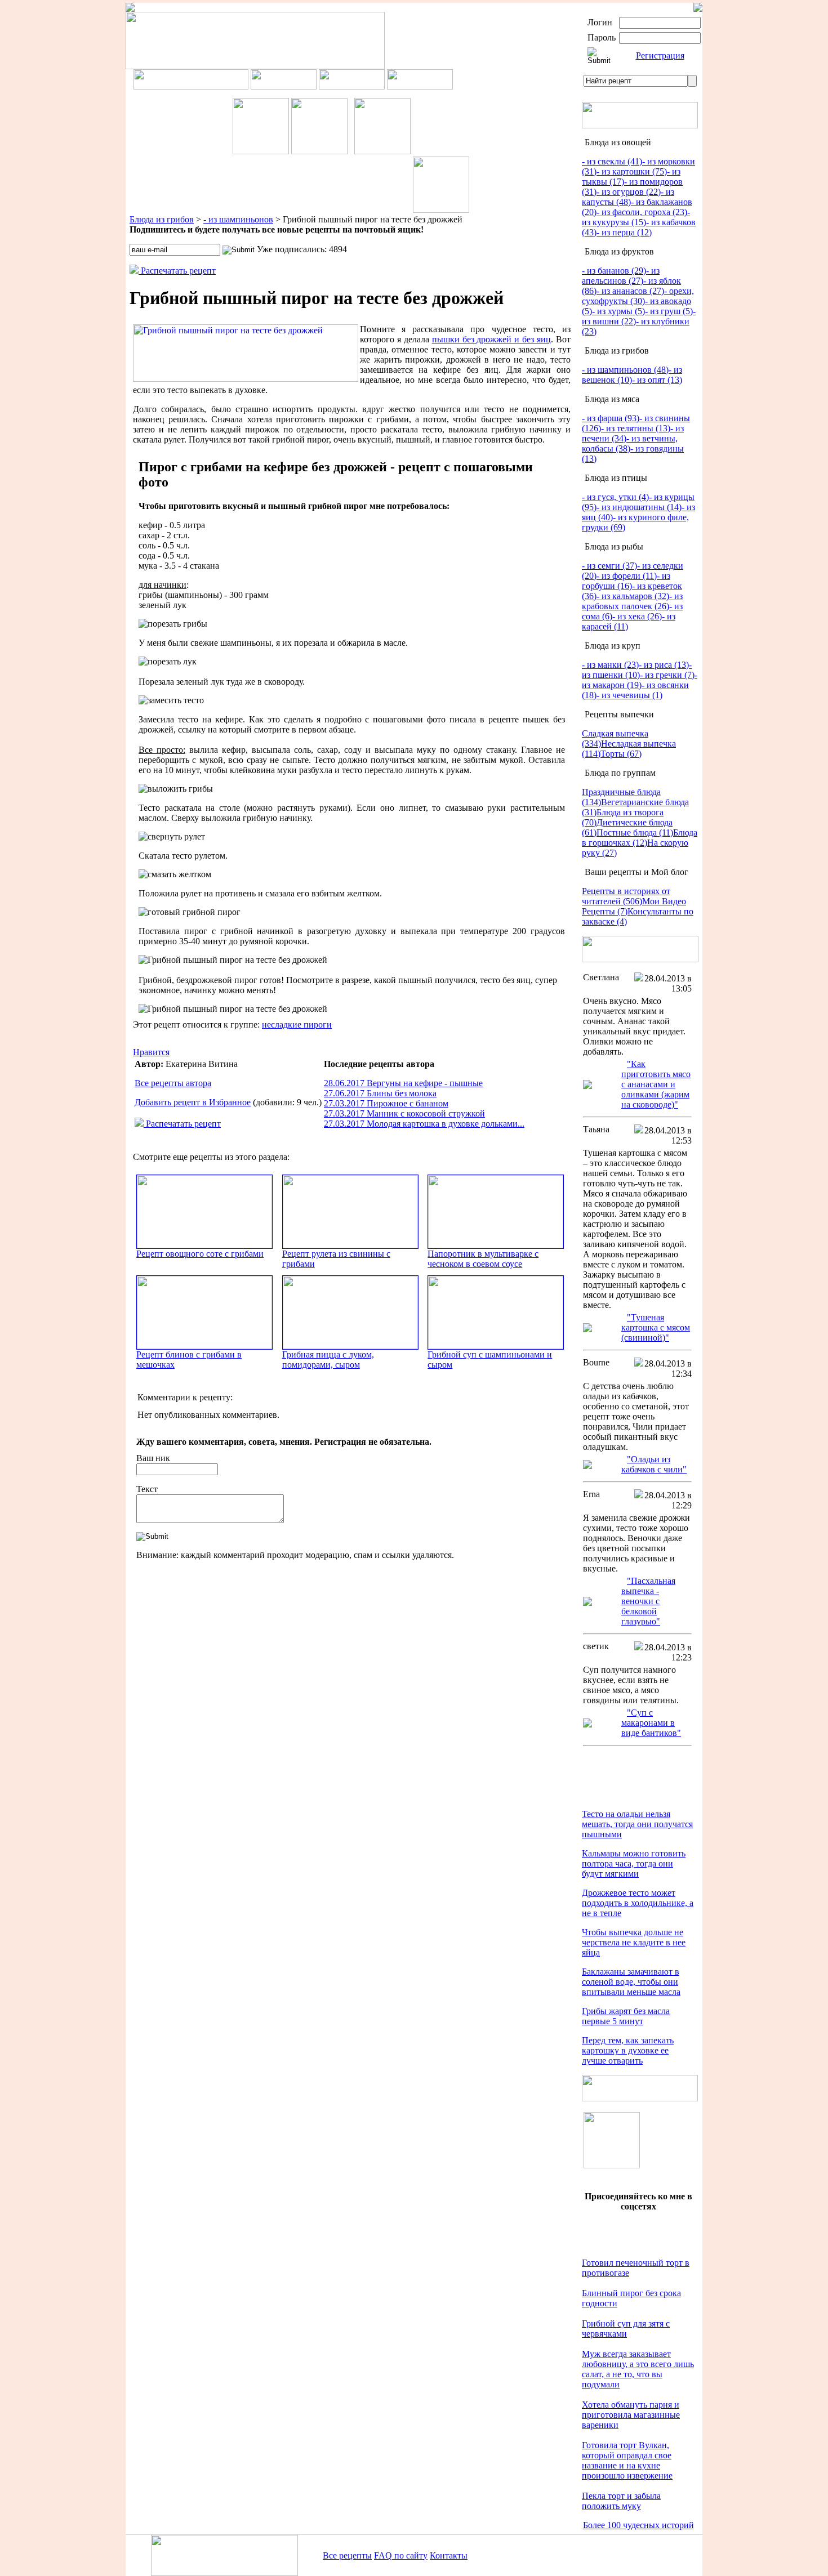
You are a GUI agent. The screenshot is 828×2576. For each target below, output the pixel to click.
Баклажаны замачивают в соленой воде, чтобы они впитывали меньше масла (631, 1982)
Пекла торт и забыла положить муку (621, 2501)
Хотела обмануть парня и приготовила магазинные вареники (631, 2415)
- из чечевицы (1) (629, 695)
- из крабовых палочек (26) (632, 601)
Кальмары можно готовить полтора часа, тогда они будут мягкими (634, 1863)
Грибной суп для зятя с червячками (626, 2329)
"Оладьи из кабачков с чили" (654, 1464)
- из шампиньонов (238, 219)
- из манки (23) (610, 665)
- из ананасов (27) (630, 291)
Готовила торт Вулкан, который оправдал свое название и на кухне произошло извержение (627, 2460)
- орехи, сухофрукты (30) (638, 296)
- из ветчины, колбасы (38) (630, 443)
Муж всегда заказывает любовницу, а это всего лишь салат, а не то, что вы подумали (638, 2369)
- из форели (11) (627, 576)
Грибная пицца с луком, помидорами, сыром (328, 1360)
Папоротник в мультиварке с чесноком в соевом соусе (483, 1259)
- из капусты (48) (628, 197)
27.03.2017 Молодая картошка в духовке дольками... (424, 1124)
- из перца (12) (624, 232)
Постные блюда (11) (635, 832)
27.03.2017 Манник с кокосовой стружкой (404, 1113)
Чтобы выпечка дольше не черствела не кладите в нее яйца (634, 1942)
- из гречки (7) (667, 675)
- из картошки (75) (632, 171)
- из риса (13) (664, 665)
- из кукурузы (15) (636, 217)
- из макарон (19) (640, 680)
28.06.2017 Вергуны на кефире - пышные (403, 1083)
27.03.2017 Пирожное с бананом (386, 1103)
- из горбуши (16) (626, 581)
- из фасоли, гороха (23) (642, 212)
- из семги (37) (609, 566)
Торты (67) (621, 754)
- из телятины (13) (636, 428)
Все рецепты (347, 2555)
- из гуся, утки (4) (615, 497)
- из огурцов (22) (629, 192)
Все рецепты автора (173, 1083)
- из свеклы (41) (612, 161)
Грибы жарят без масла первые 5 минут (626, 2016)
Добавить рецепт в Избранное (193, 1102)
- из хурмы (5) (618, 311)
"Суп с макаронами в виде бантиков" (651, 1723)
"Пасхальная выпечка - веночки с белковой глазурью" (648, 1601)
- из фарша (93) (611, 418)
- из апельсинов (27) (621, 276)
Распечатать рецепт (177, 271)
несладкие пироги (297, 1024)
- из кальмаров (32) (633, 596)
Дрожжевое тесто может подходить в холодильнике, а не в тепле (638, 1903)
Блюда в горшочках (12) (640, 838)
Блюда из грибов (162, 219)
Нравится (151, 1052)
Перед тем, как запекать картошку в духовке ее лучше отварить (628, 2050)
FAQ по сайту (401, 2555)
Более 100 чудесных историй (638, 2525)
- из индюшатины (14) (639, 507)
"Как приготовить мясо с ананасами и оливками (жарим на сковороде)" (656, 1084)
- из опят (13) (657, 380)
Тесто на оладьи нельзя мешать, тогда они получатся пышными (637, 1824)
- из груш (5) (669, 311)
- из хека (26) (637, 616)
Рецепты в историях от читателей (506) (626, 896)
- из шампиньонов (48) (625, 370)
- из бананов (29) (614, 271)
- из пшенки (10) (637, 670)
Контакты (449, 2555)
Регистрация (660, 55)
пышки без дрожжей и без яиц (491, 339)
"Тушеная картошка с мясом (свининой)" (656, 1327)
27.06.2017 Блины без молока (380, 1093)
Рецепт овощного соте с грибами (200, 1254)
